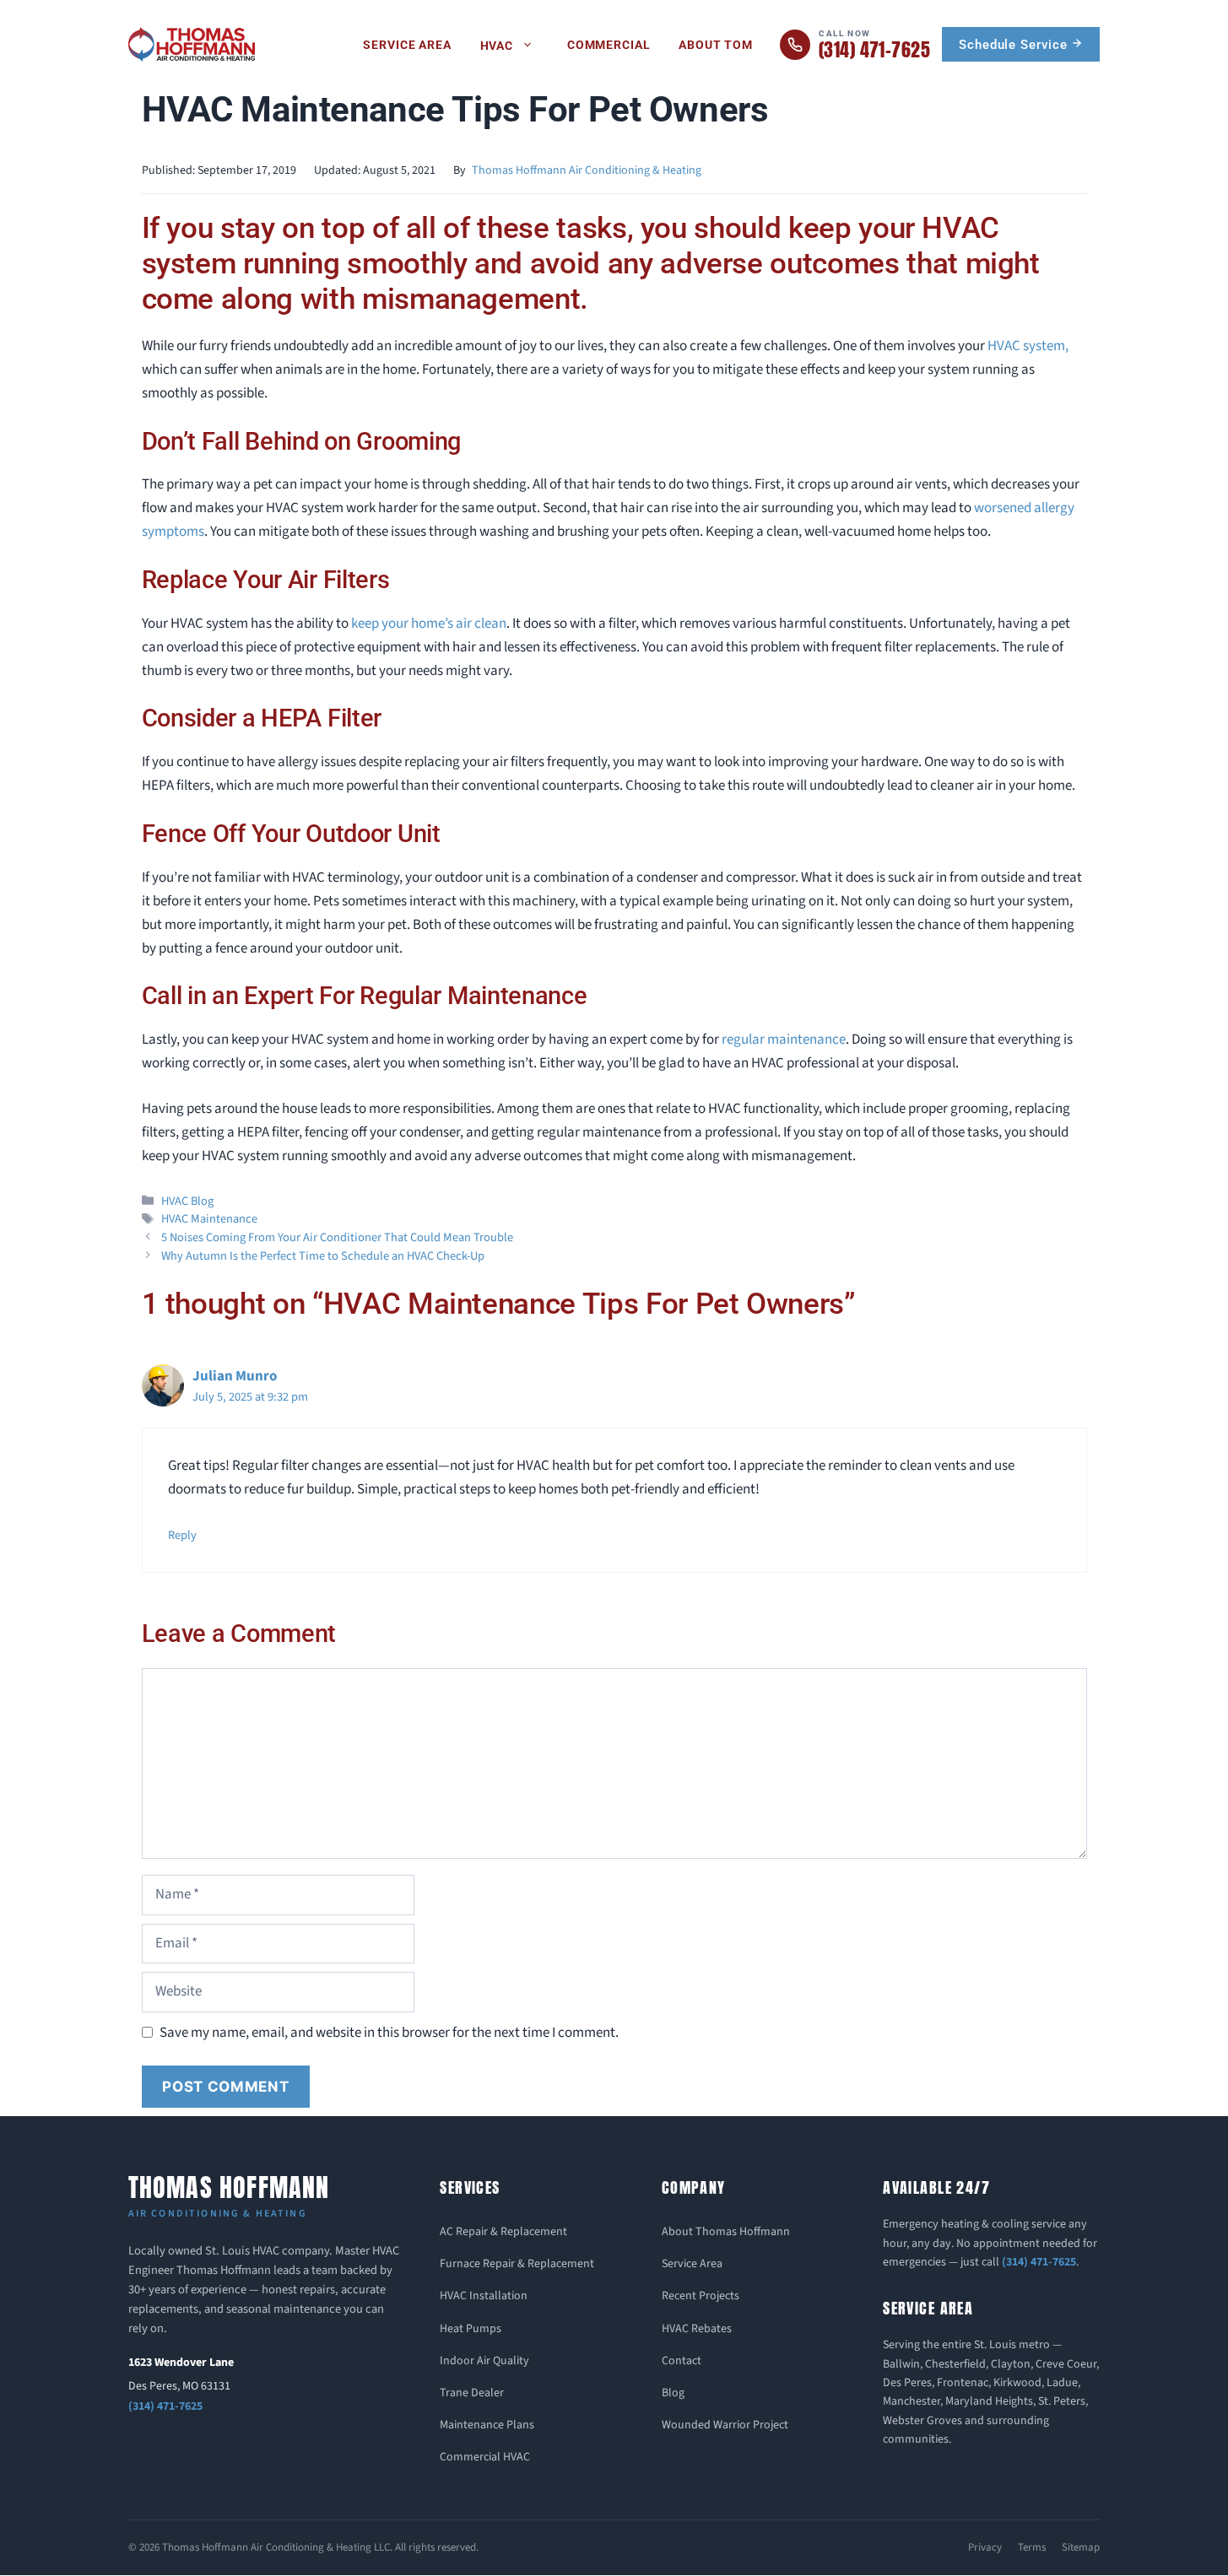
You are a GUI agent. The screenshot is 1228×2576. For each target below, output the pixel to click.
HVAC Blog (187, 1201)
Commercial (609, 45)
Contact (682, 2361)
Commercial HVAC (485, 2457)
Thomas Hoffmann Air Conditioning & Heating (587, 170)
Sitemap (1081, 2547)
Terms (1032, 2547)
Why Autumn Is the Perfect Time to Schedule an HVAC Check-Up (323, 1256)
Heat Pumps (471, 2329)
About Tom (716, 45)
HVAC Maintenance (209, 1219)
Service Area (407, 45)
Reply (182, 1535)
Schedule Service (1015, 45)
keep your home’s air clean (429, 624)
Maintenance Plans (487, 2425)
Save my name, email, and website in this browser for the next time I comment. (389, 2033)
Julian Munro (235, 1376)
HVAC (497, 46)
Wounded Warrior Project (725, 2425)
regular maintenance (784, 1040)
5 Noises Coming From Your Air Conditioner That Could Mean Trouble (337, 1237)
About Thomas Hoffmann (726, 2232)
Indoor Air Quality (484, 2361)
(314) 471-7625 (165, 2406)
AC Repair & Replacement (503, 2232)
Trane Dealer (472, 2393)
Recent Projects (701, 2296)
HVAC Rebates (697, 2329)
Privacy (985, 2547)
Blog (673, 2393)
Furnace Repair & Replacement (517, 2264)
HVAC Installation (484, 2296)
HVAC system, (1028, 346)
